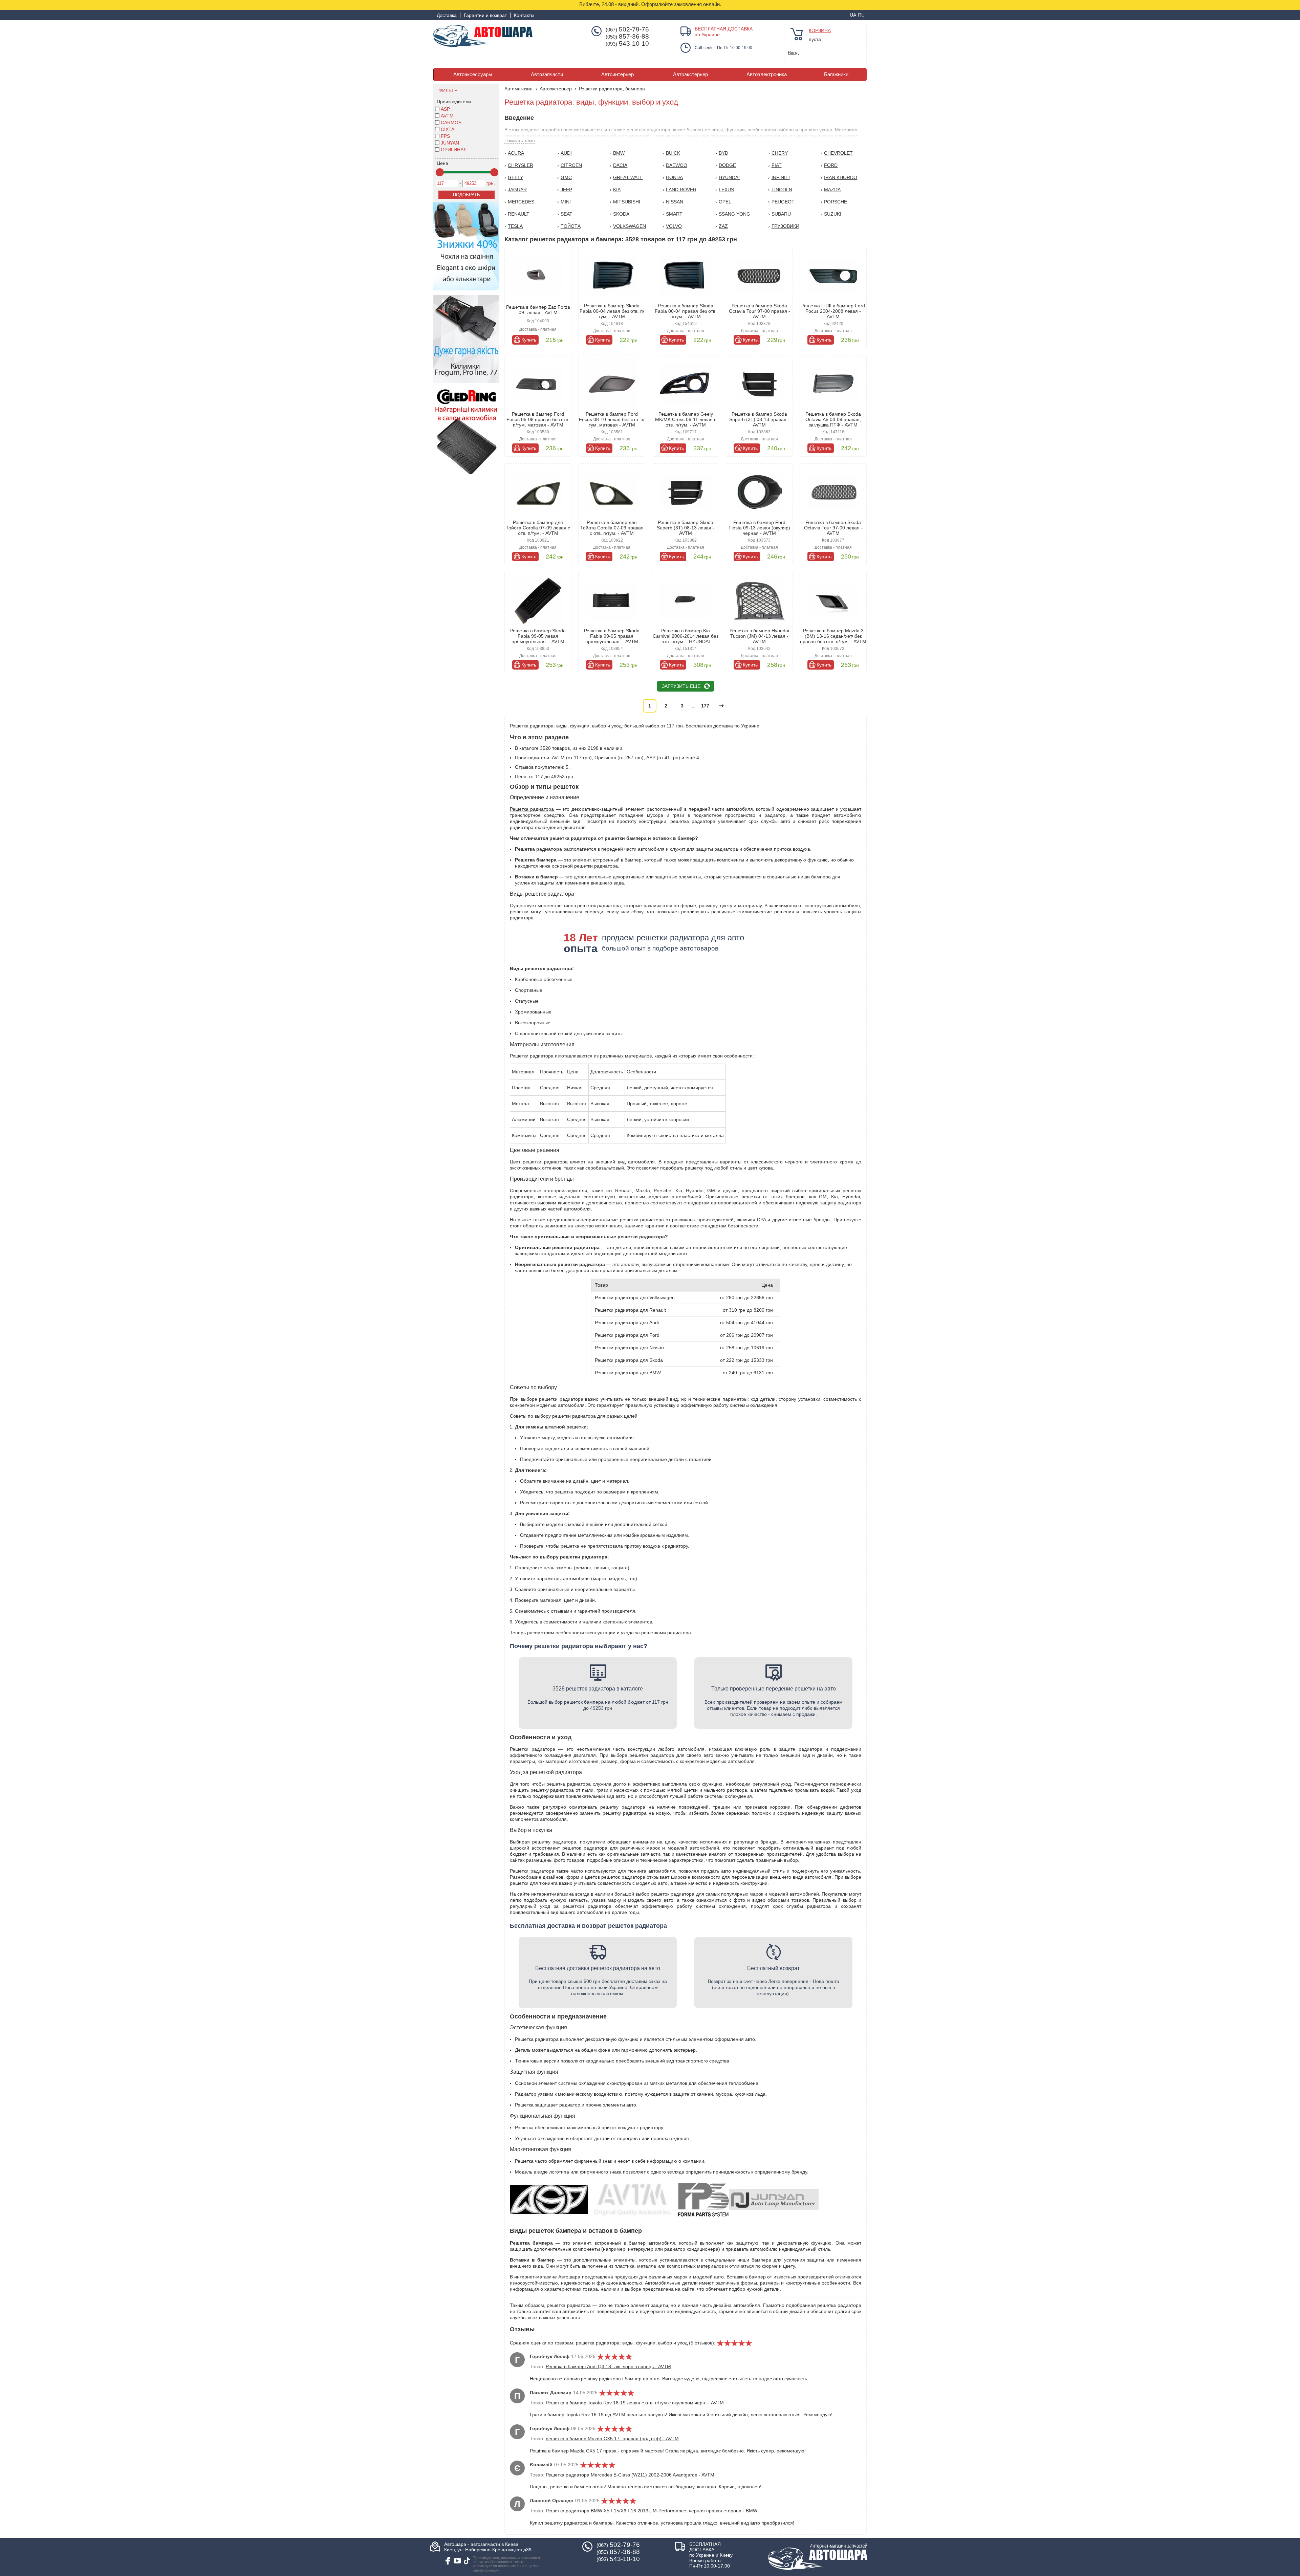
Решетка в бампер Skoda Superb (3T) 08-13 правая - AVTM (759, 419)
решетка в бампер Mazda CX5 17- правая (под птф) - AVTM (612, 2439)
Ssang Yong (734, 214)
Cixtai (448, 129)
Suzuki (833, 214)
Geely (515, 177)
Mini (566, 202)
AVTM (447, 116)
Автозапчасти (547, 74)
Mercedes (521, 202)
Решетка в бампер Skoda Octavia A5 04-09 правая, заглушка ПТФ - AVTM (833, 419)
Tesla (515, 226)
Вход (793, 52)
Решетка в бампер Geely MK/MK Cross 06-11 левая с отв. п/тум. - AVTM (686, 419)
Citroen (571, 165)
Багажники (836, 74)
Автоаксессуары (473, 74)
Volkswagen (630, 226)
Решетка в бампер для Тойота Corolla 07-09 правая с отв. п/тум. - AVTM (612, 528)
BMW (619, 153)
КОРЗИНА (820, 30)
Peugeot (783, 202)
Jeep (566, 190)
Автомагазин (518, 89)
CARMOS (451, 123)
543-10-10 (627, 44)
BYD (723, 153)
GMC (566, 177)
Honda (674, 177)
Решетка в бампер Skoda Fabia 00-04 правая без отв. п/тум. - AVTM (686, 311)
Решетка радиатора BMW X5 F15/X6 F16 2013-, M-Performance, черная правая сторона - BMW (652, 2511)
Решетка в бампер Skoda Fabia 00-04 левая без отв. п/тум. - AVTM (612, 311)
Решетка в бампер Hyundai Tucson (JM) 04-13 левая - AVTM (759, 636)
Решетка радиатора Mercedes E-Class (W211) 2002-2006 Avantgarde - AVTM (630, 2475)
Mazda (832, 190)
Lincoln (782, 190)
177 (705, 706)
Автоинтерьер (617, 74)
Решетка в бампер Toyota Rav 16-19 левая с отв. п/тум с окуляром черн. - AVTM (635, 2403)
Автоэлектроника (767, 74)
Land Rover (681, 190)
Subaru (781, 214)
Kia (617, 190)
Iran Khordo (841, 177)
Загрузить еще (681, 686)
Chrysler (521, 165)
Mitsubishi (627, 202)
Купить (529, 340)
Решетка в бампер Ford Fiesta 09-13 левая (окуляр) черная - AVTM (759, 528)
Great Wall (628, 177)
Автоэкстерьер (690, 74)
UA (853, 15)
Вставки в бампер (746, 2277)
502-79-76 (627, 29)
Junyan (450, 143)
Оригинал (454, 150)
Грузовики (785, 226)
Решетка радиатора (532, 809)
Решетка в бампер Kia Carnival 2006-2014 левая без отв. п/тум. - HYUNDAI (686, 636)
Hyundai (729, 177)
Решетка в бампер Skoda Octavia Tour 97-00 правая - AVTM (760, 311)
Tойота (571, 226)
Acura (516, 153)
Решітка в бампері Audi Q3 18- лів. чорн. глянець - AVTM (608, 2366)
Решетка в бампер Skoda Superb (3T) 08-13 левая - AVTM (686, 528)
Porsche (836, 202)
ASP (445, 109)
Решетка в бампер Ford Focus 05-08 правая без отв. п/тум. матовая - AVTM (538, 419)
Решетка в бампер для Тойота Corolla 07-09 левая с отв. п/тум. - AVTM (538, 528)
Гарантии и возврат (485, 15)
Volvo (674, 226)
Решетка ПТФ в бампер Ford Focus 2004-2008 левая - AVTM (833, 311)
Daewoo (677, 165)
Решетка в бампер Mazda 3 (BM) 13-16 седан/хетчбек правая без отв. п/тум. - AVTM (833, 636)
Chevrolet (838, 153)
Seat (567, 214)
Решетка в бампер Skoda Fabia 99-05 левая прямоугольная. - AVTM (538, 636)
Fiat (777, 165)
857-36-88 (627, 37)
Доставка (447, 15)
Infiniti (781, 177)
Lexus (726, 190)
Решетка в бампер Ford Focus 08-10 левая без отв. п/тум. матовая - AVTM (612, 419)
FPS (445, 136)
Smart (674, 214)
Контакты (524, 15)
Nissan (675, 202)
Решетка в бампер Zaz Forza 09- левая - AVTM (538, 310)
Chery (780, 153)
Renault (519, 214)
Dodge (727, 165)
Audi (566, 153)
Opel (725, 202)
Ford (831, 165)
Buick (673, 153)
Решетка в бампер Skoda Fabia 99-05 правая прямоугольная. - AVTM (612, 636)
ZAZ (723, 226)
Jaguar (517, 190)
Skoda (621, 214)
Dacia (620, 165)
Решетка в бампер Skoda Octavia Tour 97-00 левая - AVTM (833, 528)
